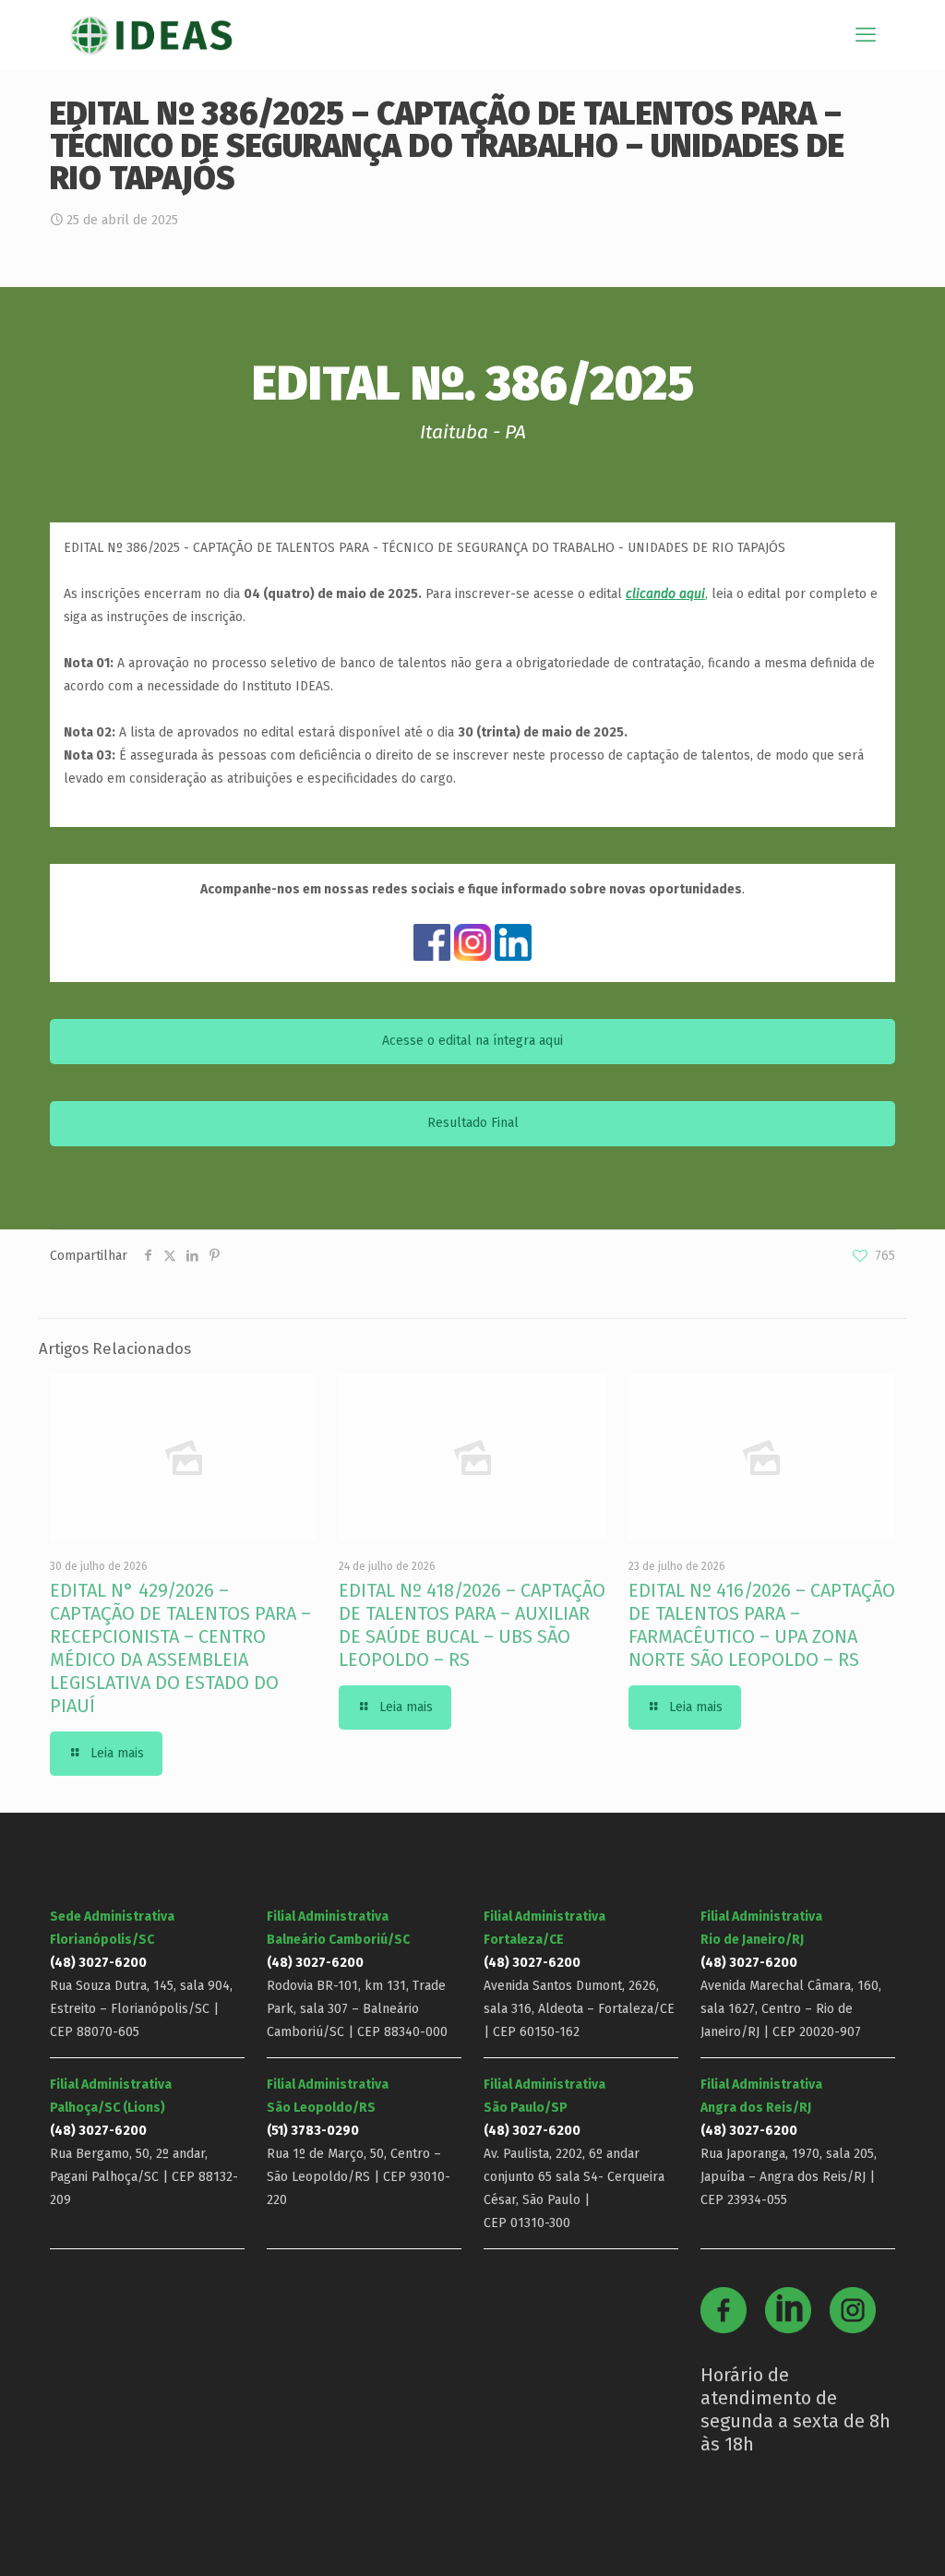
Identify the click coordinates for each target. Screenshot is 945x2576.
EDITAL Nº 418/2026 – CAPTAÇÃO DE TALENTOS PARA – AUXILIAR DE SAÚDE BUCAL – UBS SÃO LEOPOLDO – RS (472, 1625)
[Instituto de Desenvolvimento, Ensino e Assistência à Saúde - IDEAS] (151, 35)
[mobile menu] (866, 35)
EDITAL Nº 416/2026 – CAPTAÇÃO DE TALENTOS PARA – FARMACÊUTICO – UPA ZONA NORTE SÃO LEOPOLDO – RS (762, 1625)
